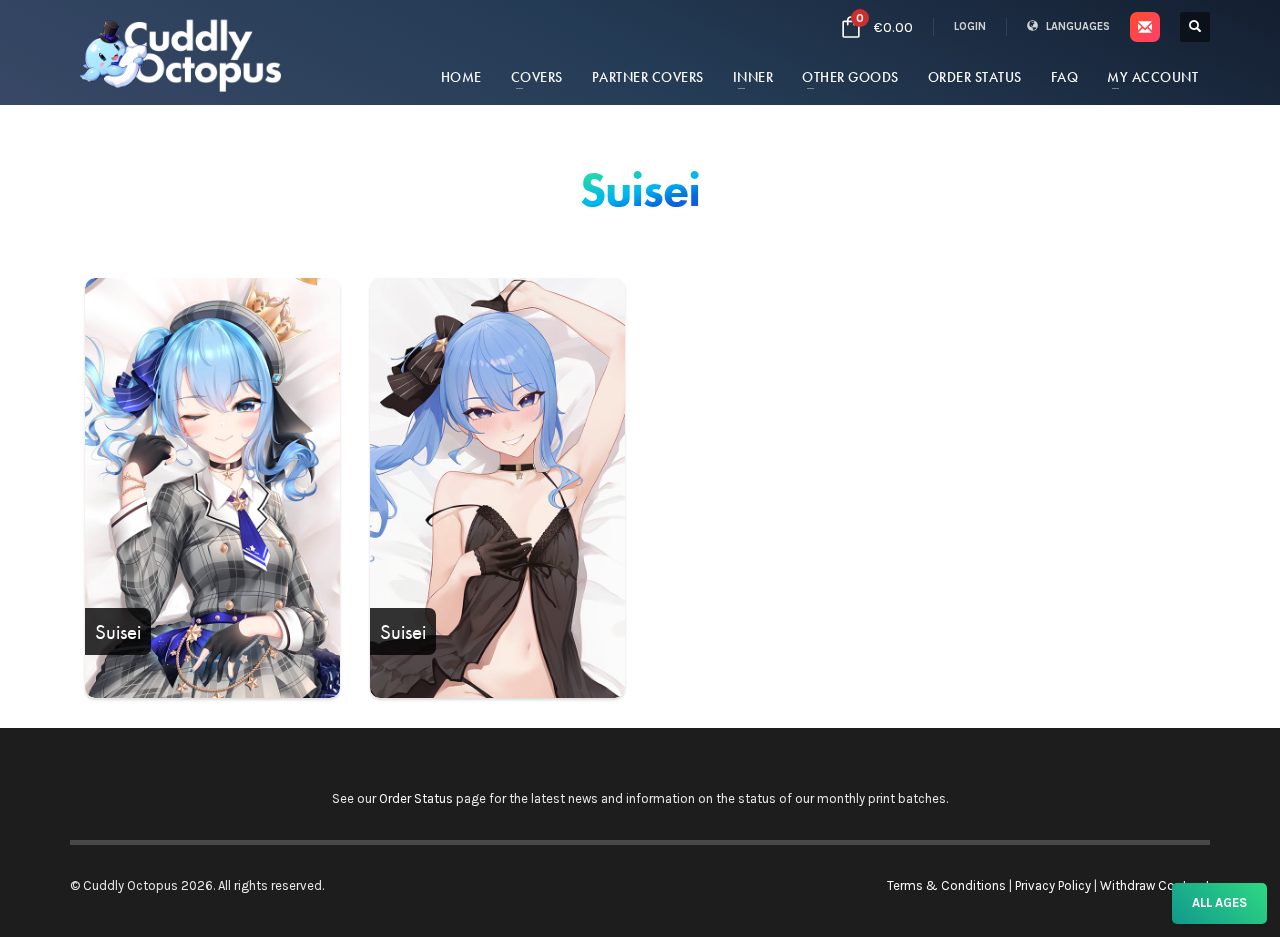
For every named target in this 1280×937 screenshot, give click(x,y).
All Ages (1219, 902)
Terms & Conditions (946, 885)
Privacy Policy (1053, 885)
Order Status (416, 798)
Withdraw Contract (1155, 885)
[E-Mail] (1145, 27)
